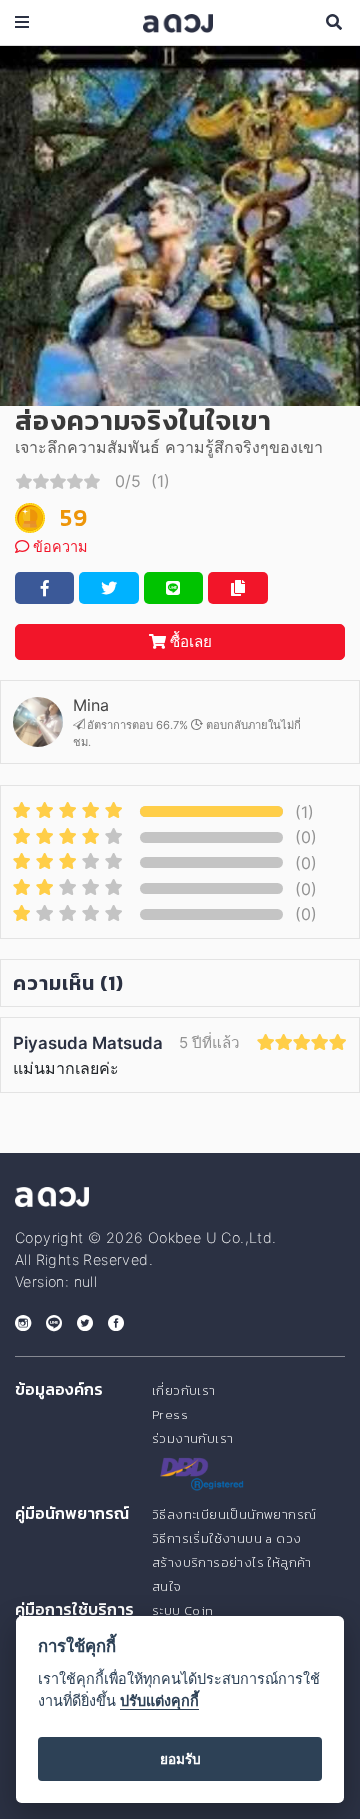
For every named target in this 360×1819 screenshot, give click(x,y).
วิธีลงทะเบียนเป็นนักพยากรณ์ (234, 1514)
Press (170, 1414)
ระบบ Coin (183, 1610)
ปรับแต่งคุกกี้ (159, 1700)
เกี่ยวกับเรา (184, 1390)
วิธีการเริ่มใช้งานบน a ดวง (226, 1538)
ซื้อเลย (189, 641)
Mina (91, 705)
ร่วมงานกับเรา (192, 1438)
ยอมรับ (180, 1759)
